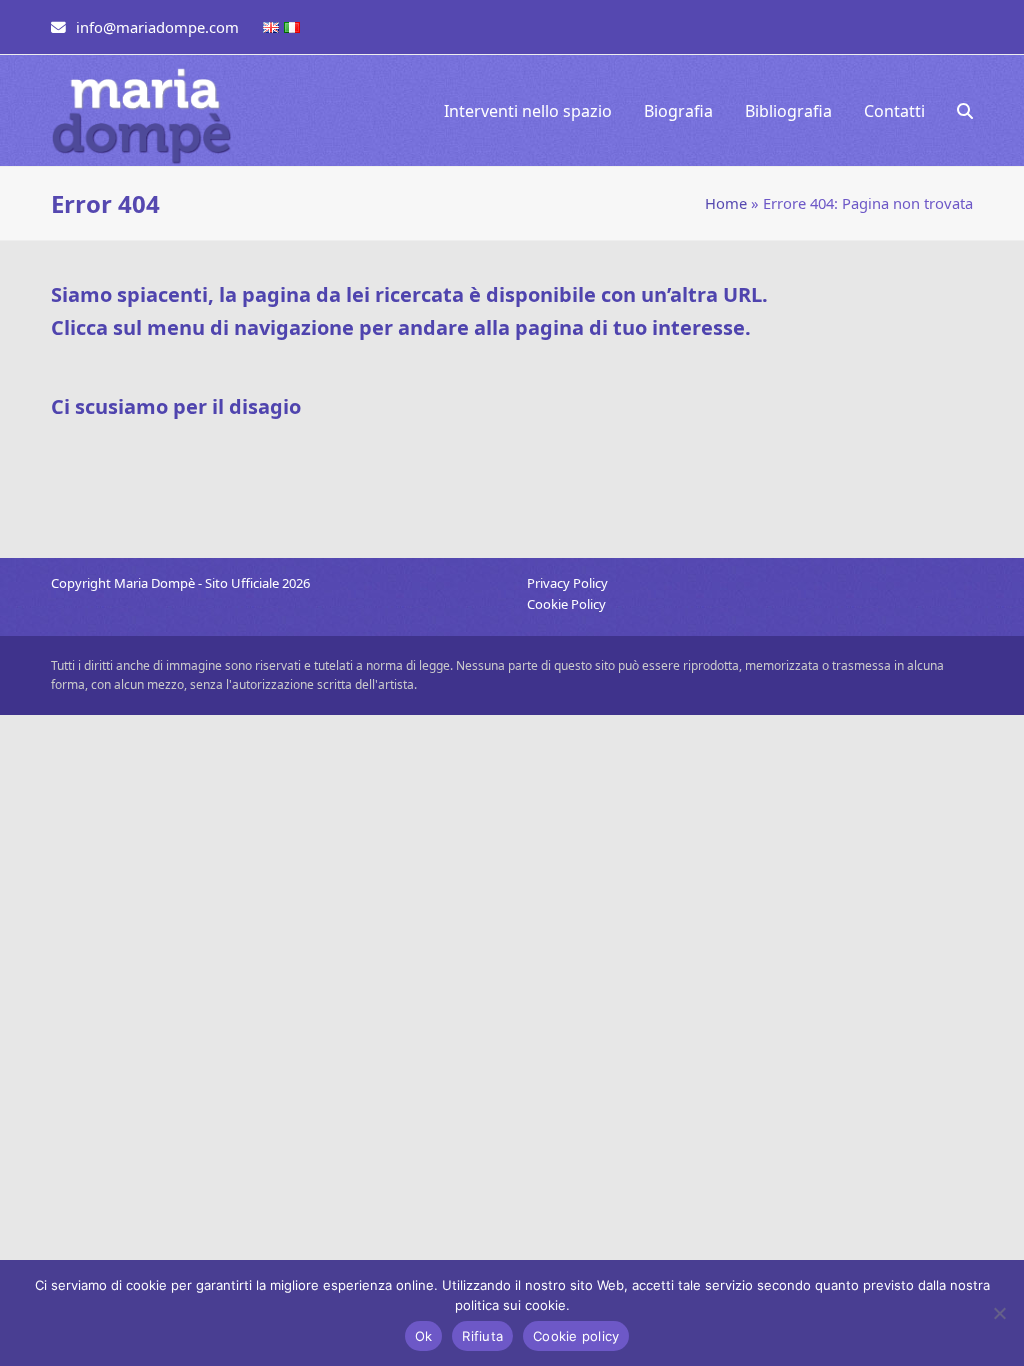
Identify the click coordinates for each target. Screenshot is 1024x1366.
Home (726, 203)
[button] (965, 111)
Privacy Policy (567, 583)
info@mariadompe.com (157, 27)
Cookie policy (576, 1336)
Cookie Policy (566, 604)
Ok (424, 1336)
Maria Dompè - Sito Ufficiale (198, 583)
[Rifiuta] (999, 1313)
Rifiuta (482, 1336)
